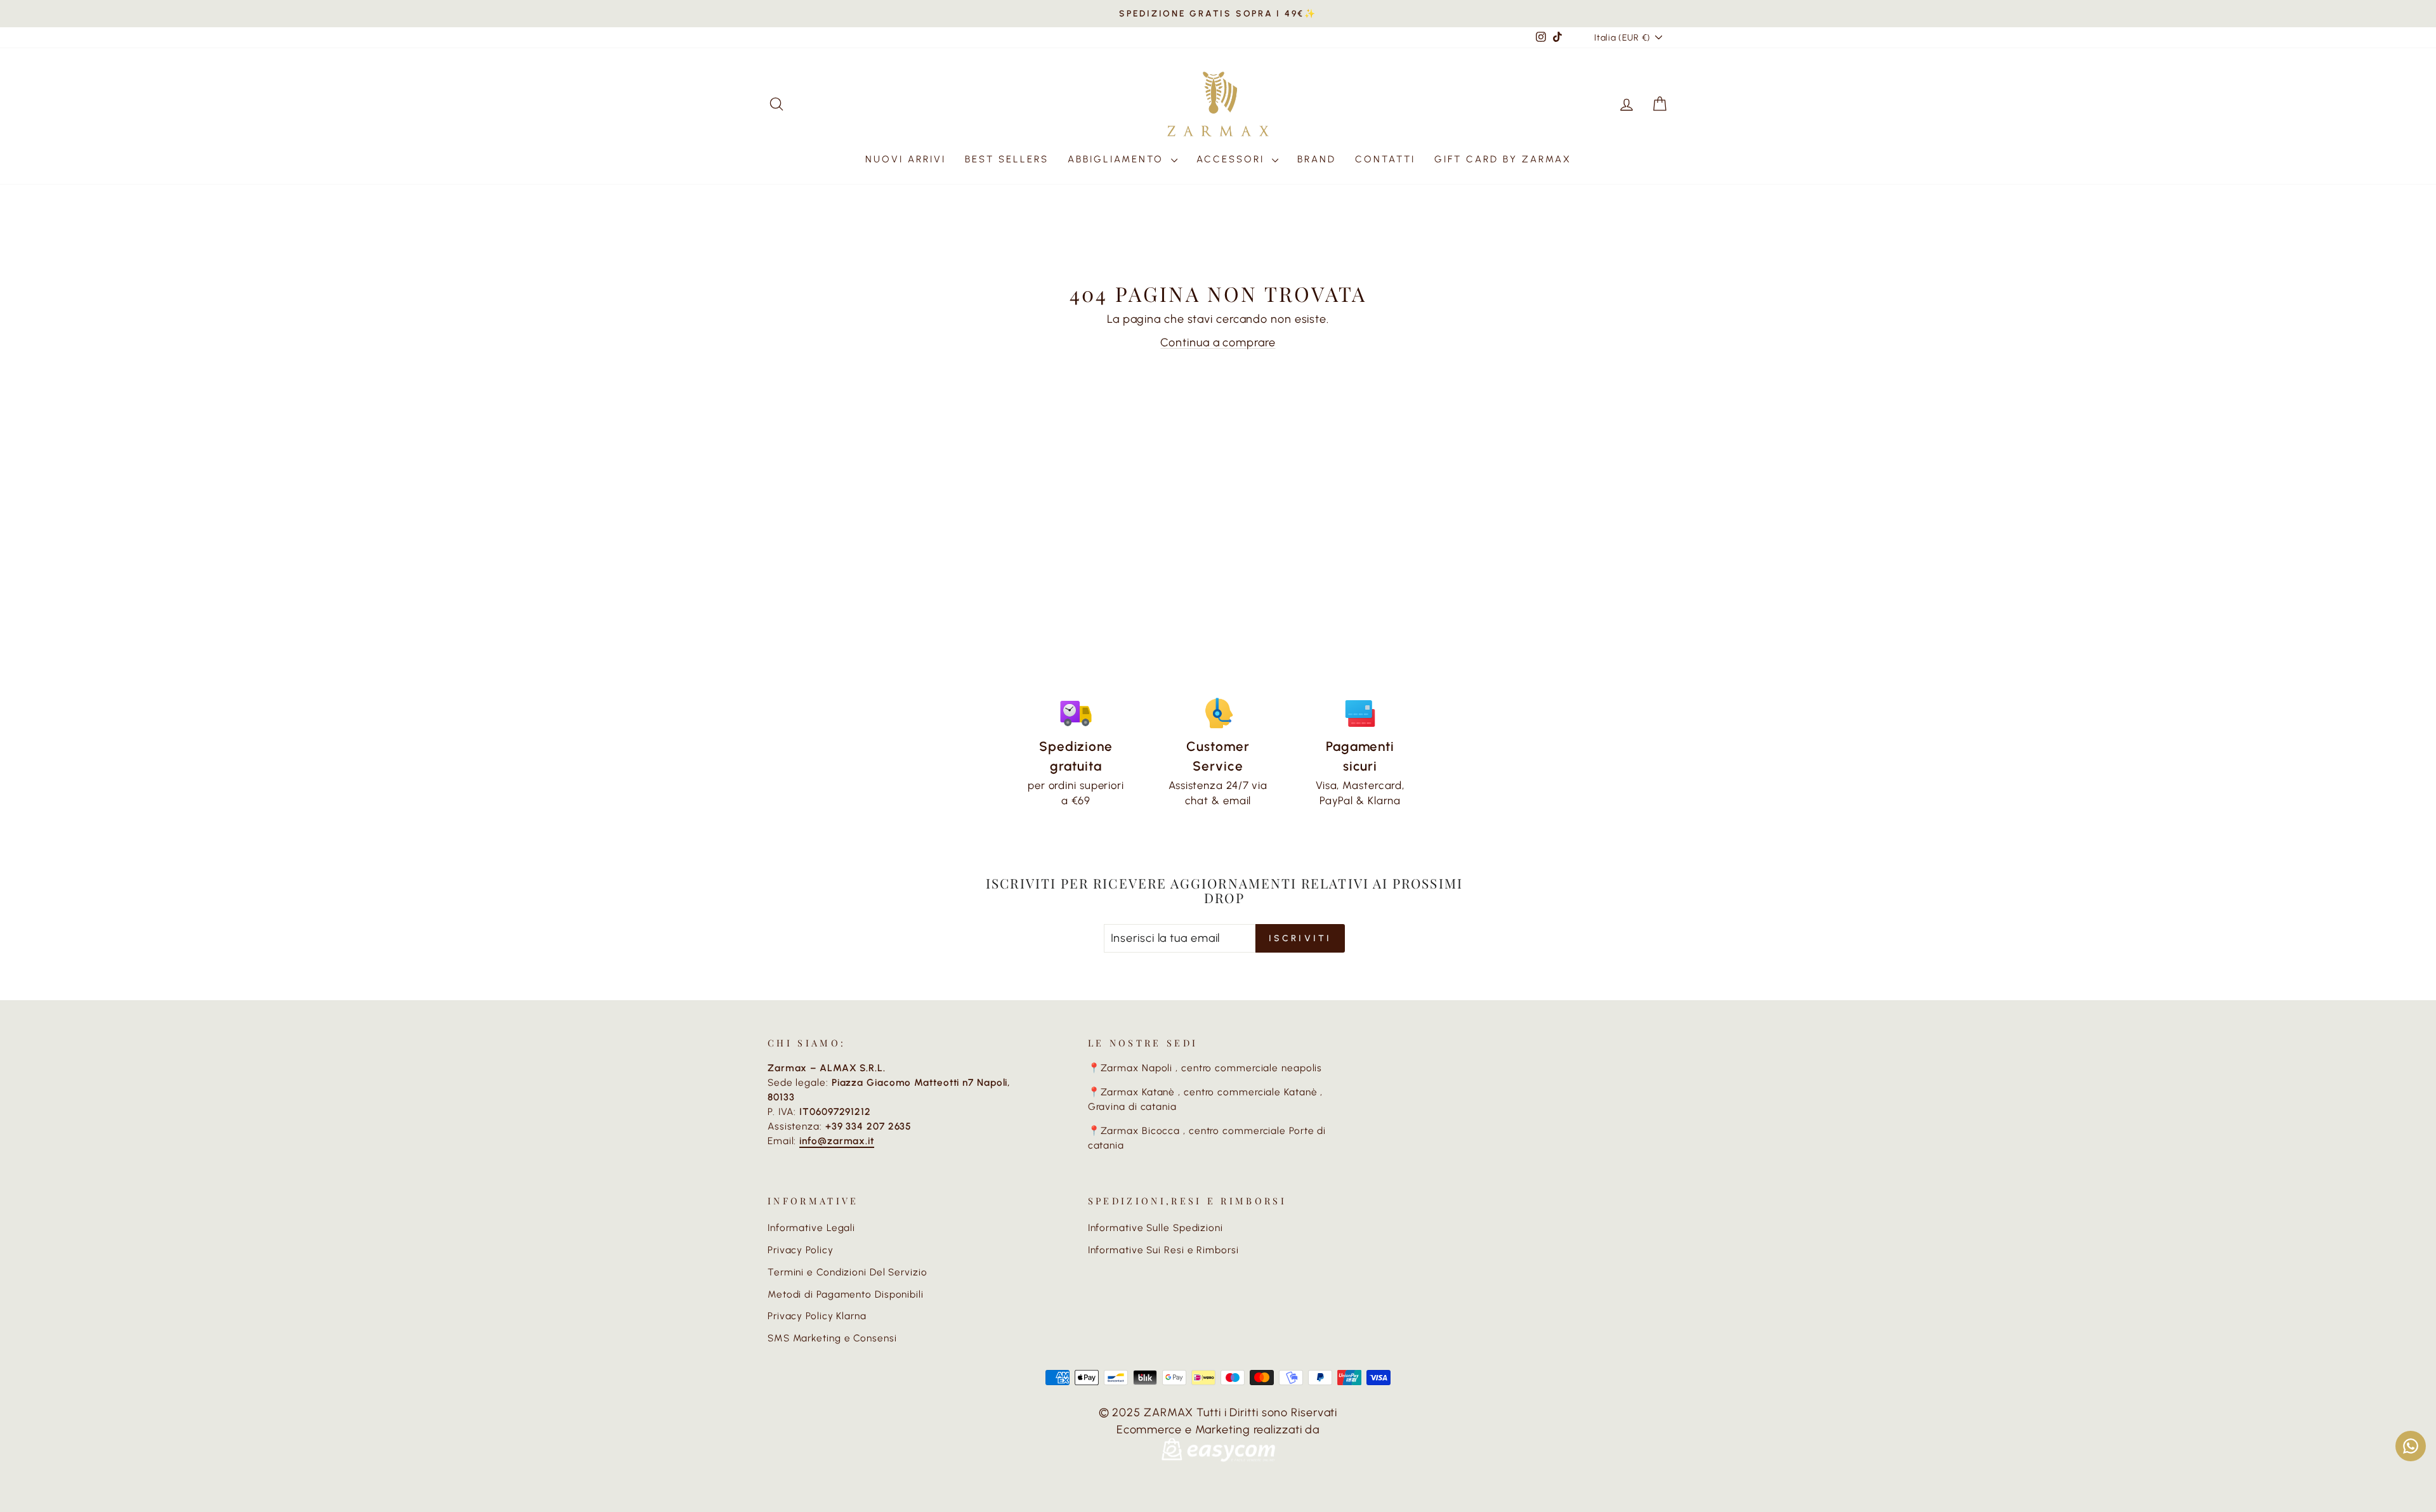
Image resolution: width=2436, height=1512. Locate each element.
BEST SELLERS (1007, 159)
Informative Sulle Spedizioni (1156, 1228)
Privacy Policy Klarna (817, 1316)
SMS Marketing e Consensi (832, 1338)
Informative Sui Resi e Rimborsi (1163, 1250)
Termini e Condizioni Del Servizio (848, 1272)
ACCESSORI (1233, 159)
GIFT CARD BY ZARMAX (1503, 159)
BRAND (1317, 159)
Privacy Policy (801, 1250)
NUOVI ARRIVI (906, 159)
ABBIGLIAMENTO (1118, 159)
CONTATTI (1385, 159)
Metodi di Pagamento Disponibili (846, 1294)
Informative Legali (811, 1228)
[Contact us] (2411, 1446)
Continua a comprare (1218, 342)
